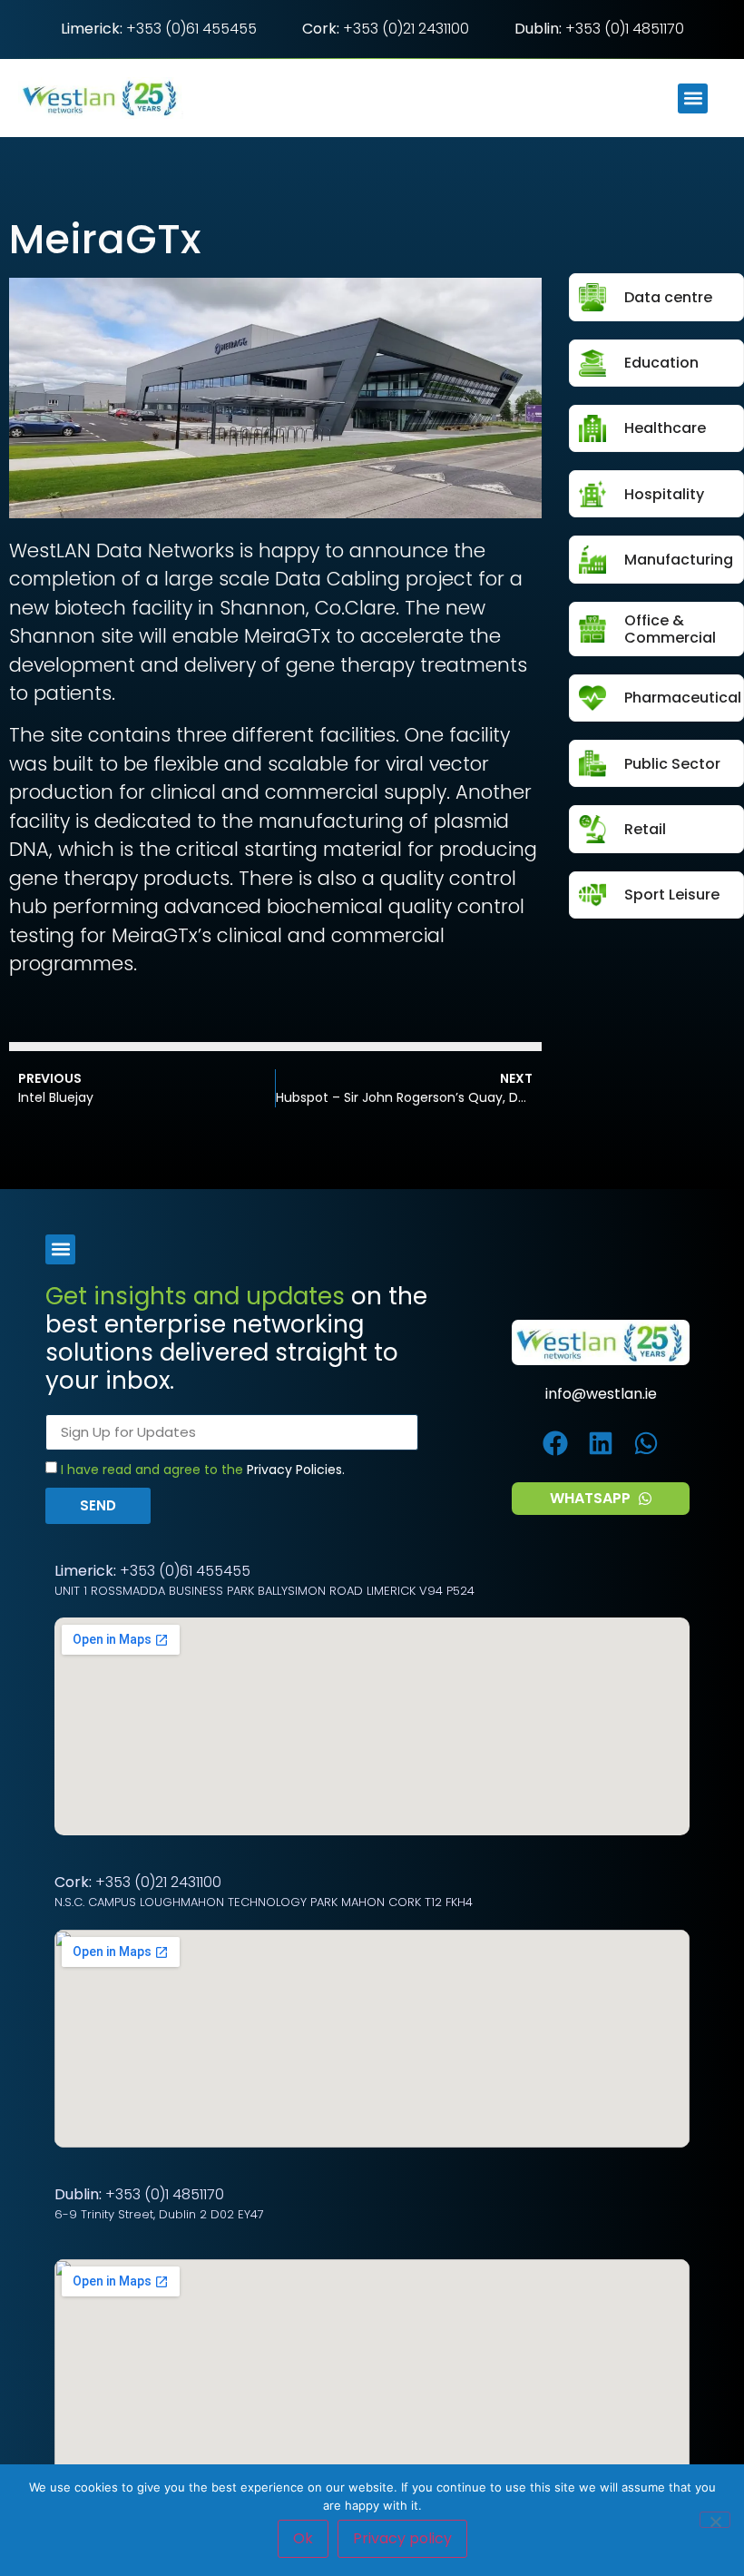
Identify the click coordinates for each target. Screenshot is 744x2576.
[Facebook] (556, 1444)
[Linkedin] (601, 1444)
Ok (303, 2538)
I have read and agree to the (203, 1470)
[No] (715, 2520)
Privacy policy (402, 2538)
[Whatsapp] (646, 1444)
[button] (693, 98)
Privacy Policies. (296, 1470)
